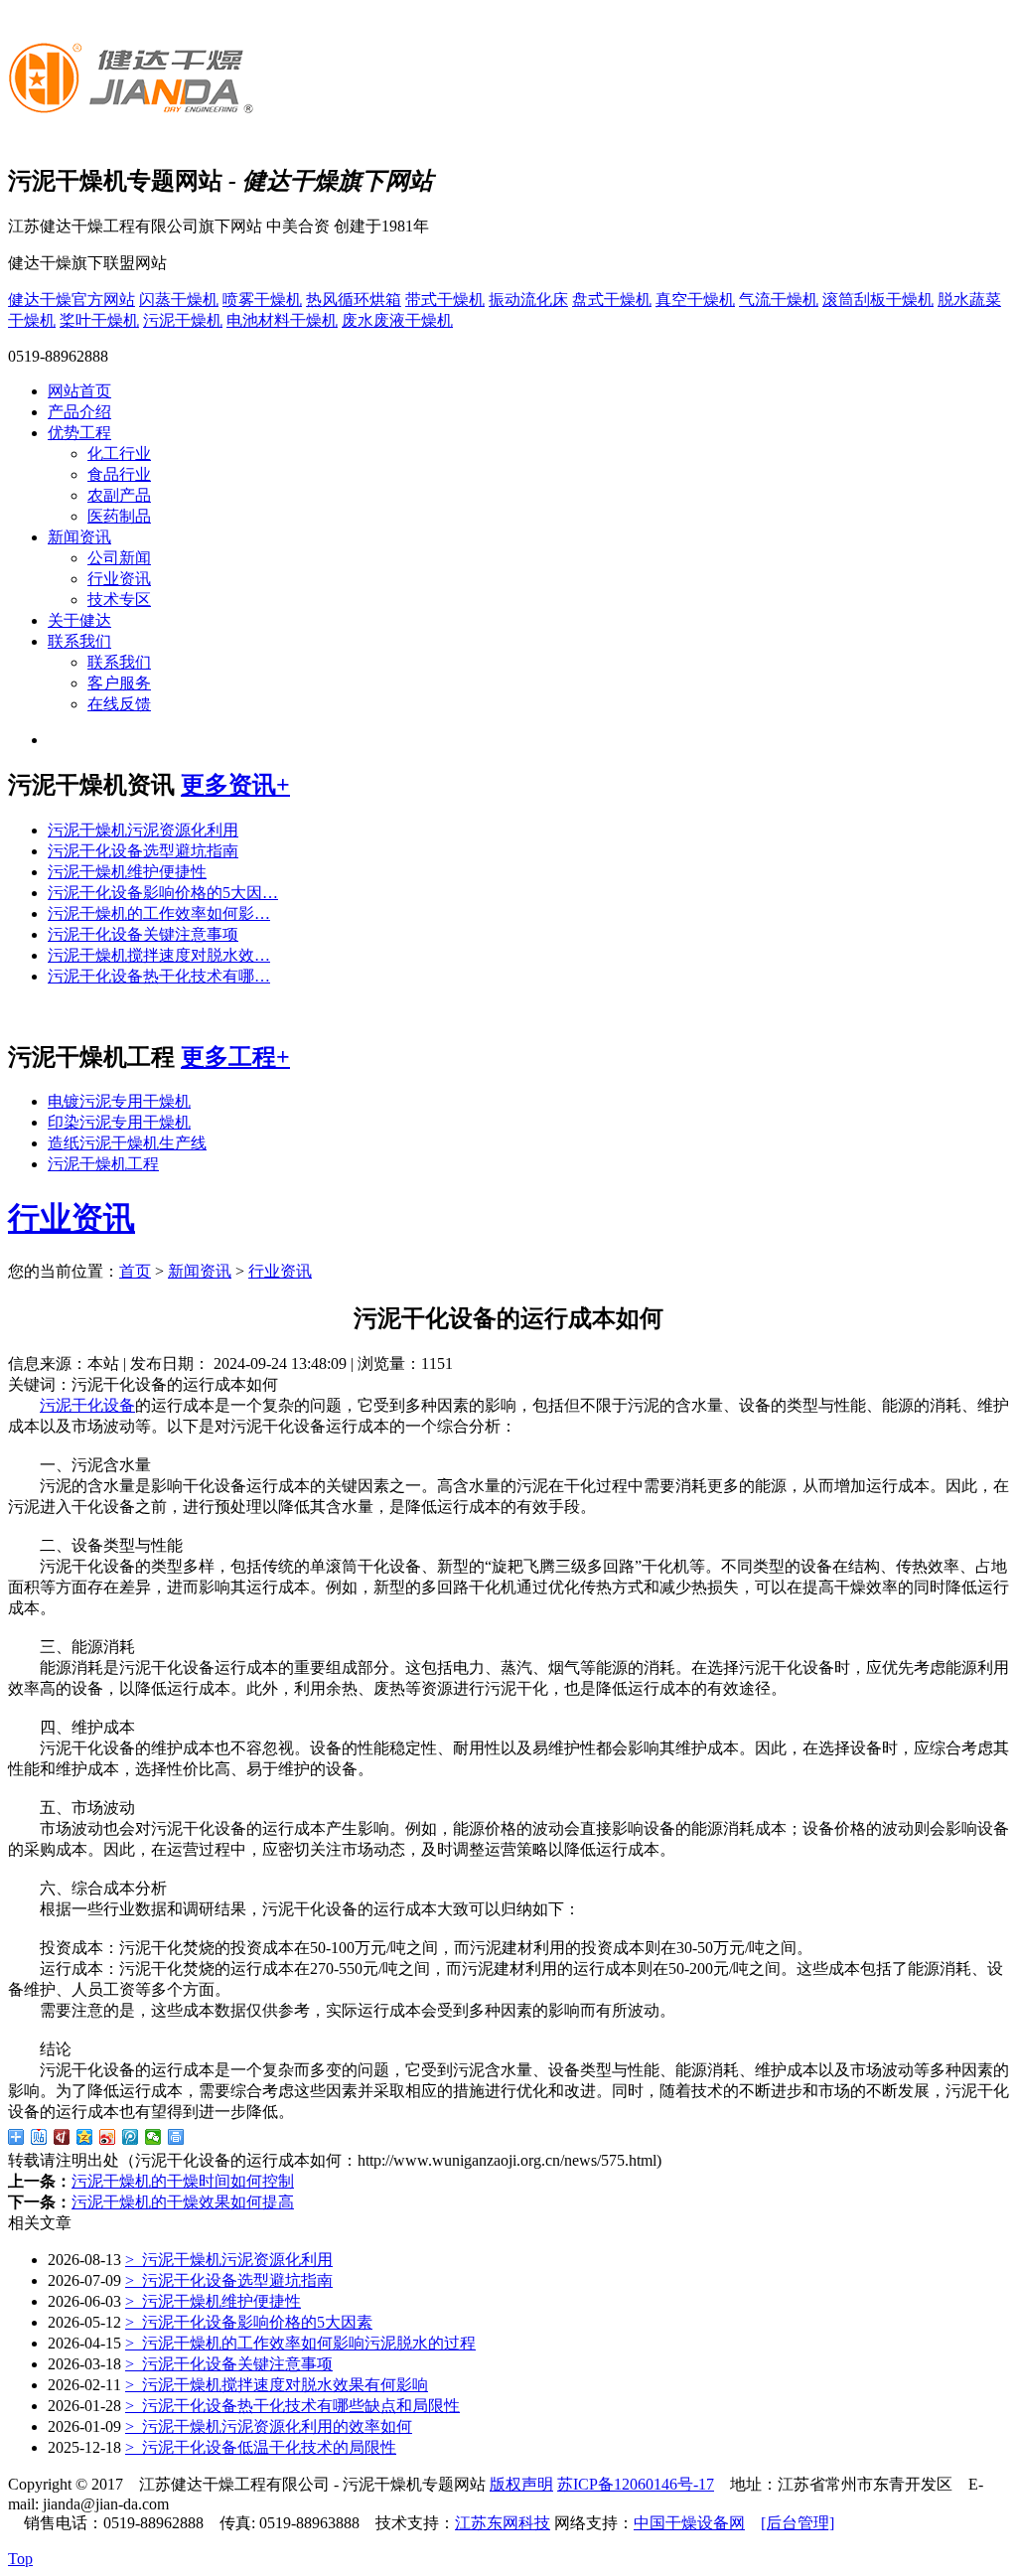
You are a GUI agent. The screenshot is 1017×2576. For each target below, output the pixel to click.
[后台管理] (798, 2523)
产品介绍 (79, 412)
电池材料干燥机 (282, 320)
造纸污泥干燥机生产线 (127, 1143)
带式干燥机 (445, 300)
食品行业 (119, 474)
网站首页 (79, 391)
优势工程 (79, 433)
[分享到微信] (153, 2137)
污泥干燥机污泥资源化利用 (143, 830)
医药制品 (119, 516)
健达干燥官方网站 (72, 300)
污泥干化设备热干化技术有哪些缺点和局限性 (292, 2406)
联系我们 (79, 641)
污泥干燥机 (183, 320)
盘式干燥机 (612, 300)
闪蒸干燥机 (179, 300)
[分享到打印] (176, 2137)
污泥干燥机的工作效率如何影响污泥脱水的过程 (300, 2343)
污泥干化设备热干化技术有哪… (159, 976)
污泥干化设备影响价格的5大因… (163, 893)
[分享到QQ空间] (85, 2137)
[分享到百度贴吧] (39, 2137)
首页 (135, 1271)
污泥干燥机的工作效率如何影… (159, 913)
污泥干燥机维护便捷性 (127, 872)
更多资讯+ (235, 785)
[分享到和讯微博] (62, 2137)
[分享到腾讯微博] (131, 2137)
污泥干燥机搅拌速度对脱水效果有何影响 (277, 2385)
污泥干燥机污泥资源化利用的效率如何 (269, 2426)
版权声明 (521, 2484)
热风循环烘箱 (354, 300)
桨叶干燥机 (99, 320)
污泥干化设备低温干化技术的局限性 (261, 2447)
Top (20, 2559)
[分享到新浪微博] (108, 2137)
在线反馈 (119, 704)
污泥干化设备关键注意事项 (143, 934)
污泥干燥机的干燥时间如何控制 (183, 2181)
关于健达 (79, 620)
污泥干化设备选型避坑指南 (143, 851)
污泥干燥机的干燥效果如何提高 (183, 2202)
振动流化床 (528, 300)
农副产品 (119, 495)
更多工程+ (235, 1057)
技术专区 (119, 600)
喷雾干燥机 (262, 300)
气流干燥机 (779, 300)
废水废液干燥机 (397, 320)
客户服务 (119, 683)
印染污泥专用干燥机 (119, 1122)
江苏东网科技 (503, 2523)
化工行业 (119, 454)
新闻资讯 (79, 537)
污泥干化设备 (87, 1405)
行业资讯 (119, 579)
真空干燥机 (695, 300)
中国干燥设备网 (689, 2523)
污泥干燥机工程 (103, 1164)
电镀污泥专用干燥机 (119, 1101)
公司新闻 (119, 558)
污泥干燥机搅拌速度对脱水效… (159, 955)
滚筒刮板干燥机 (878, 300)
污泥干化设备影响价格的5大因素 (249, 2322)
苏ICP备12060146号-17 (636, 2484)
